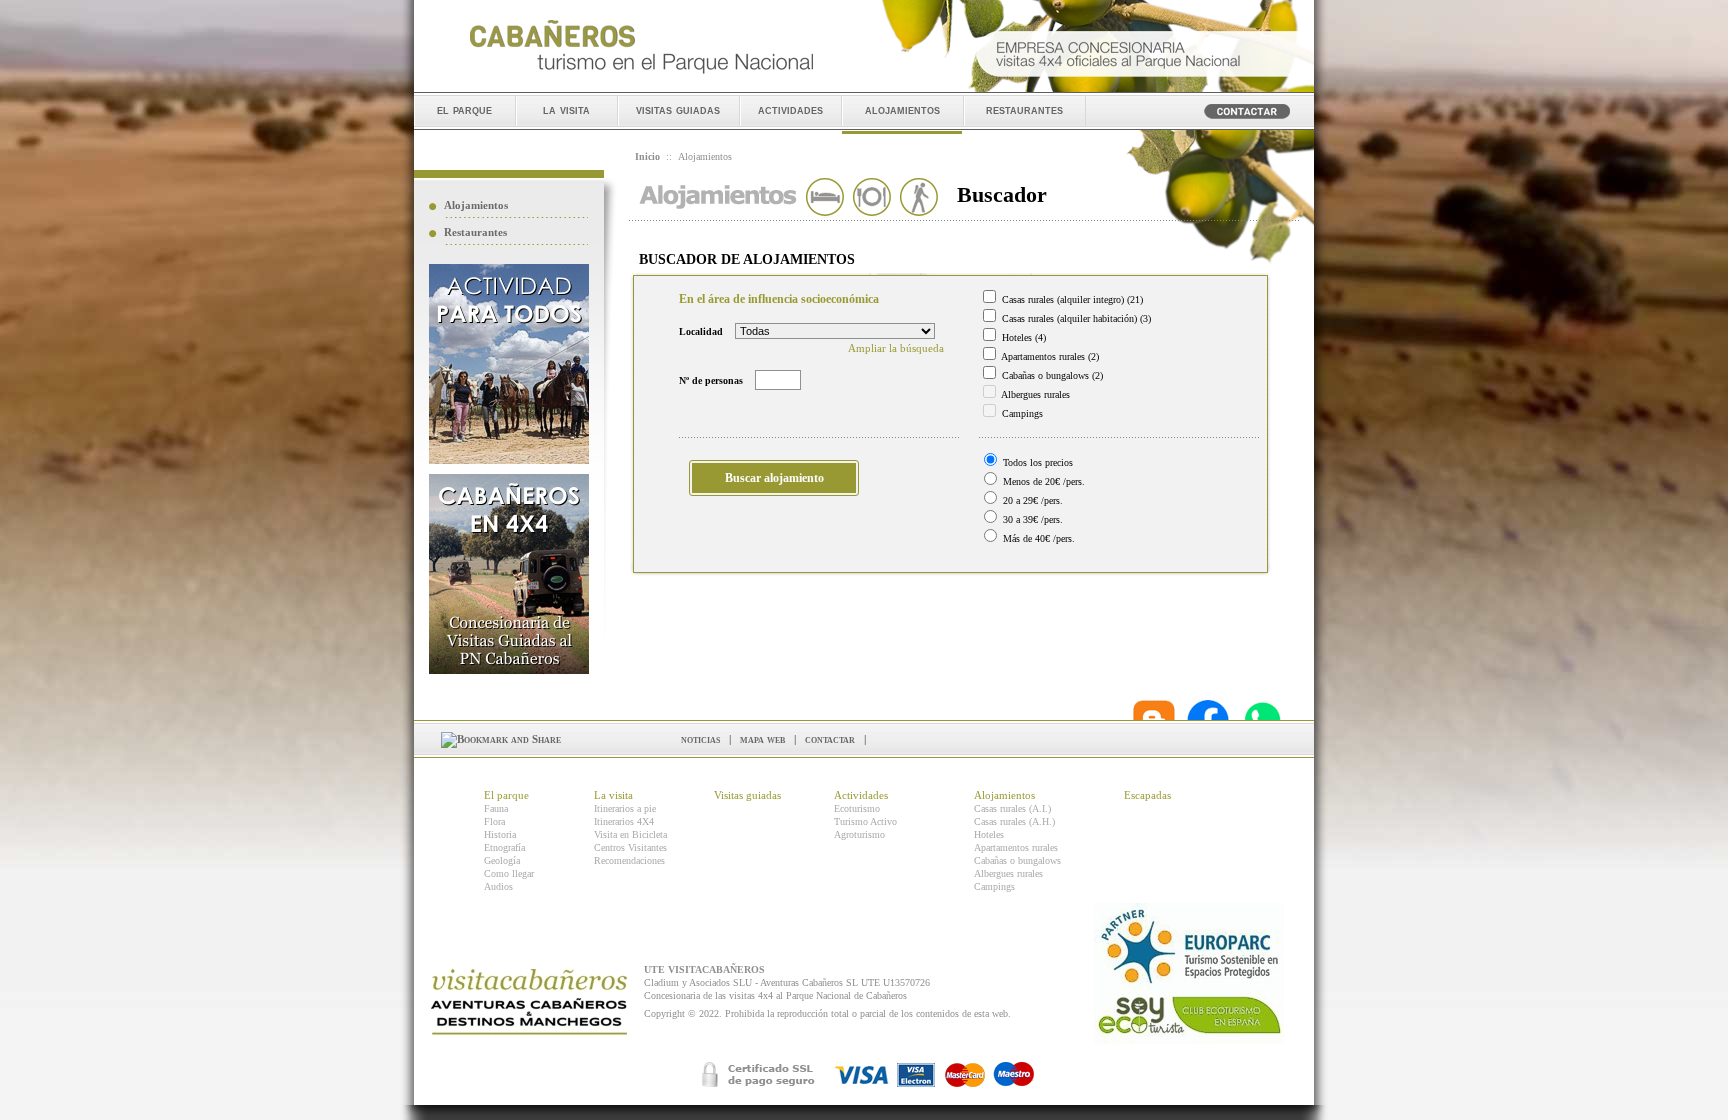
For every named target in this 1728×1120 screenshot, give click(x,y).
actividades (790, 109)
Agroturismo (859, 834)
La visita (613, 795)
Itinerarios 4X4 (624, 821)
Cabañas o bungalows (1017, 860)
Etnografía (504, 847)
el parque (464, 109)
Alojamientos (476, 205)
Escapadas (1147, 795)
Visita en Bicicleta (630, 834)
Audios (498, 886)
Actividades (861, 795)
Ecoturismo (857, 808)
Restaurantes (475, 232)
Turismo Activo (865, 821)
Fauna (496, 808)
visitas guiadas (678, 109)
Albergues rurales (1008, 873)
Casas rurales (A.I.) (1012, 808)
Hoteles (989, 834)
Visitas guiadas (747, 795)
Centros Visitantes (630, 847)
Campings (994, 886)
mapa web (762, 739)
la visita (566, 109)
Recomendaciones (629, 860)
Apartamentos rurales (1016, 847)
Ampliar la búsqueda (896, 348)
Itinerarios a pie (625, 808)
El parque (506, 795)
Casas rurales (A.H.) (1014, 821)
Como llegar (509, 873)
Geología (502, 860)
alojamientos (902, 109)
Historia (500, 834)
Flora (494, 821)
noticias (700, 739)
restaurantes (1024, 109)
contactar (830, 739)
